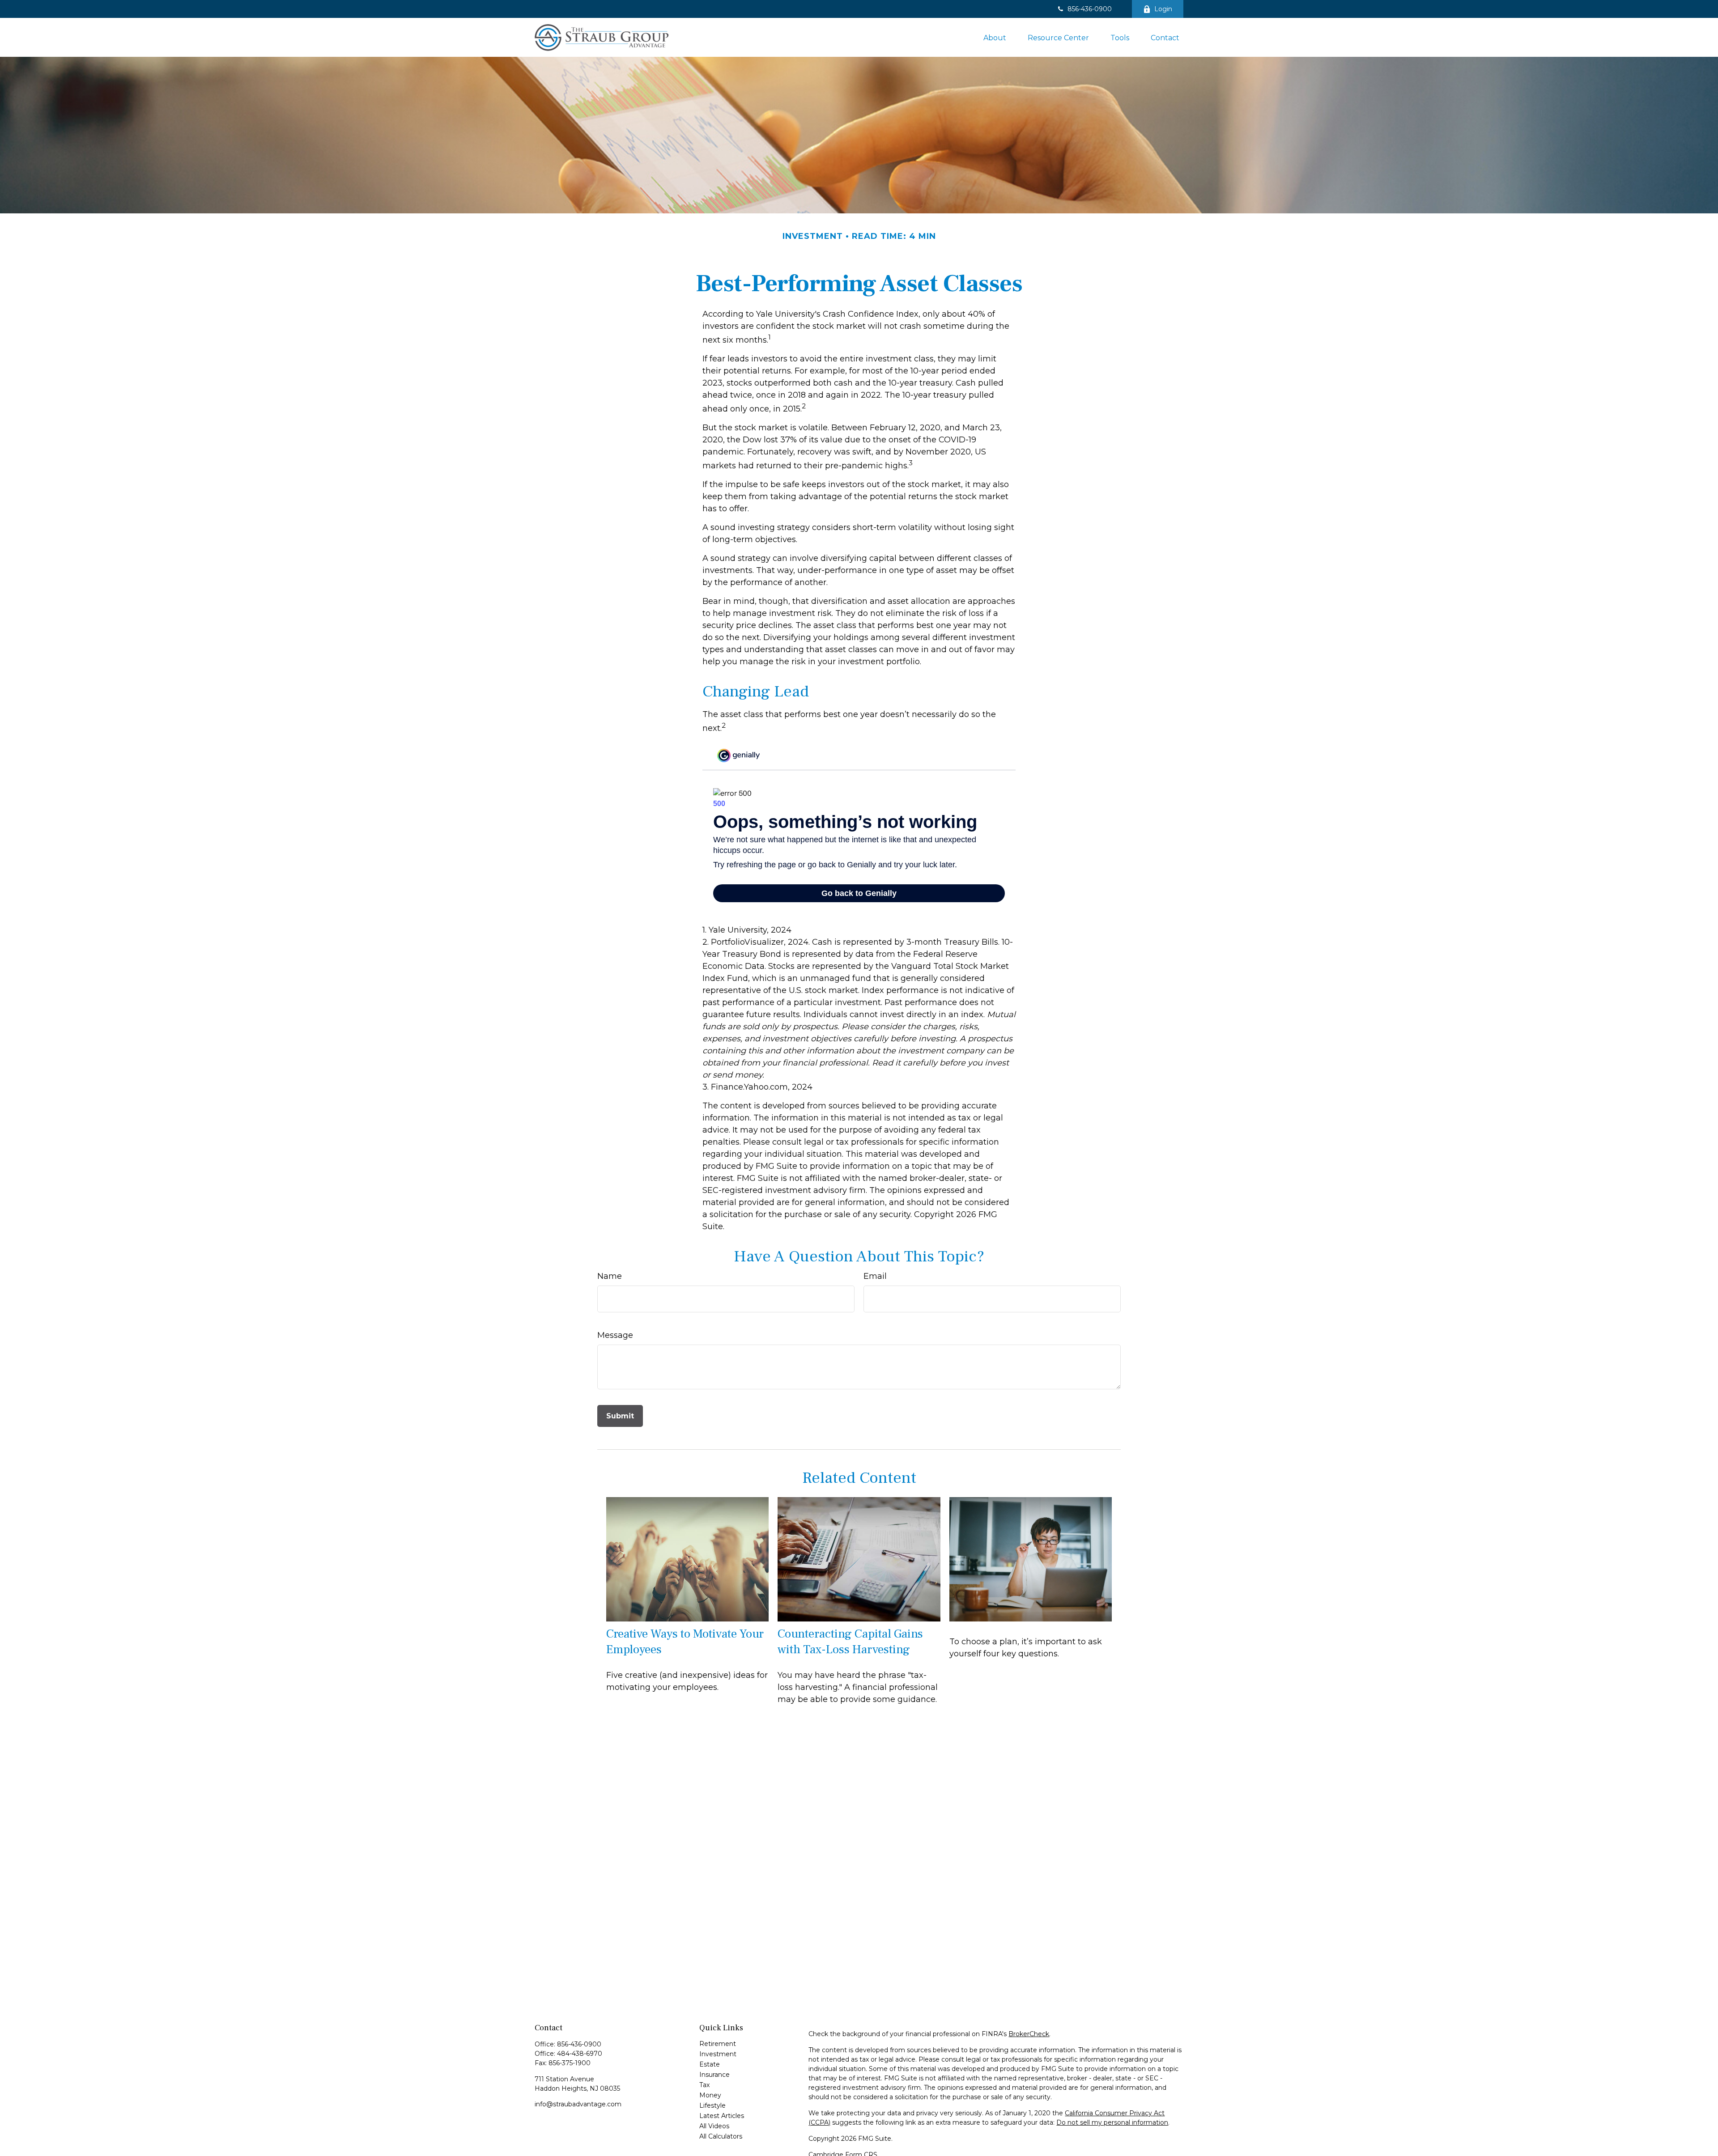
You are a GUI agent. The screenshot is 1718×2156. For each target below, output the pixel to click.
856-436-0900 (1090, 9)
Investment (718, 2054)
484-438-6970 (580, 2054)
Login (1163, 9)
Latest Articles (722, 2116)
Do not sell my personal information (1112, 2122)
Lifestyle (712, 2105)
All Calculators (721, 2136)
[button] (995, 37)
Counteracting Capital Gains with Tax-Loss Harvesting (850, 1642)
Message (615, 1335)
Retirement (718, 2044)
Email (875, 1276)
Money (710, 2095)
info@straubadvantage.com (578, 2104)
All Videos (714, 2126)
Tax (704, 2085)
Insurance (714, 2075)
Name (610, 1276)
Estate (710, 2064)
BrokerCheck (1029, 2034)
